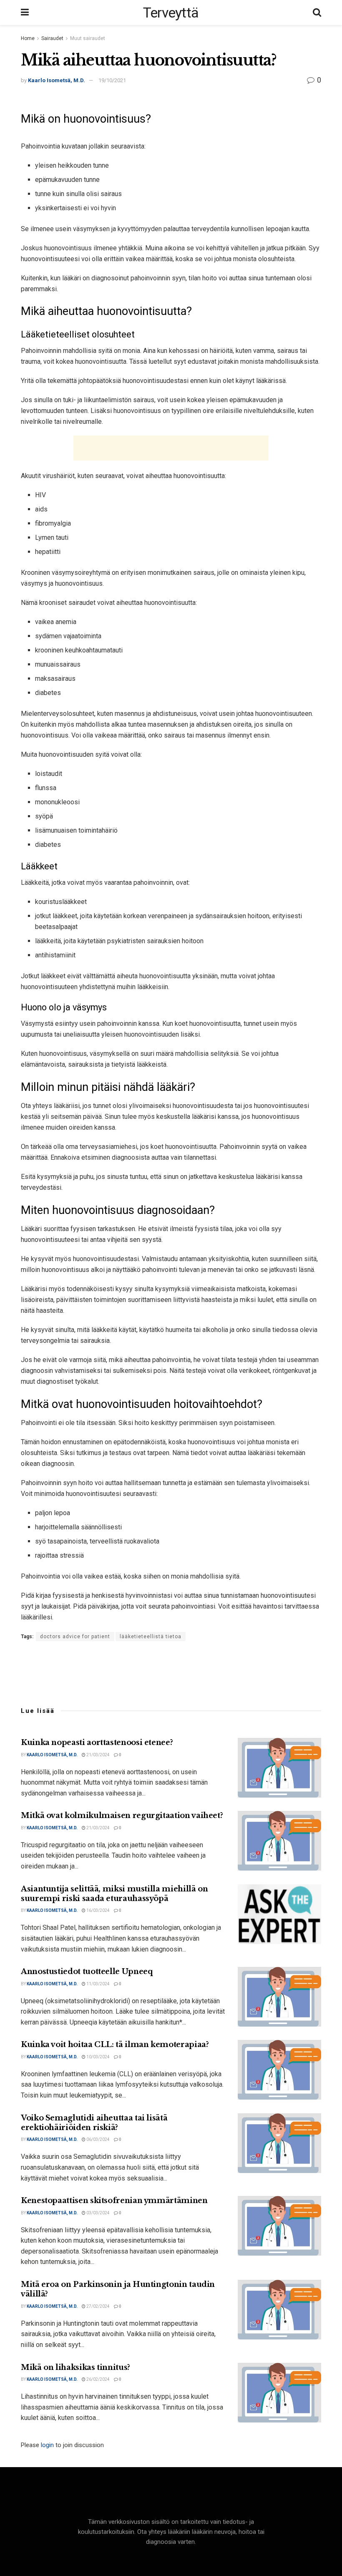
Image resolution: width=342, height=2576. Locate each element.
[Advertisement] (171, 448)
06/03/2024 (98, 2139)
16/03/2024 (98, 1910)
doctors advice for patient (75, 1637)
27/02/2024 (98, 2306)
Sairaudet (52, 38)
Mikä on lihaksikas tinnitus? (75, 2367)
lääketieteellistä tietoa (151, 1637)
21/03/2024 (98, 1755)
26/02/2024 (98, 2379)
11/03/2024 (98, 1984)
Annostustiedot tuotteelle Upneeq (87, 1972)
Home (28, 38)
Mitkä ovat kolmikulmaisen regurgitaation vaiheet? (122, 1816)
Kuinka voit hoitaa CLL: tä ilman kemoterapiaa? (115, 2045)
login (47, 2445)
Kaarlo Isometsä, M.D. (57, 80)
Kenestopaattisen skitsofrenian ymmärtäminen (114, 2201)
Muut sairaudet (88, 38)
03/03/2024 (98, 2213)
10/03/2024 (98, 2057)
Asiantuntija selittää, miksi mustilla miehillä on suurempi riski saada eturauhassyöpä (114, 1894)
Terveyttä (171, 13)
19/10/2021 (112, 80)
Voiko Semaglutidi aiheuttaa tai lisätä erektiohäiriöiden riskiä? (94, 2123)
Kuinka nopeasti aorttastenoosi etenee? (97, 1743)
